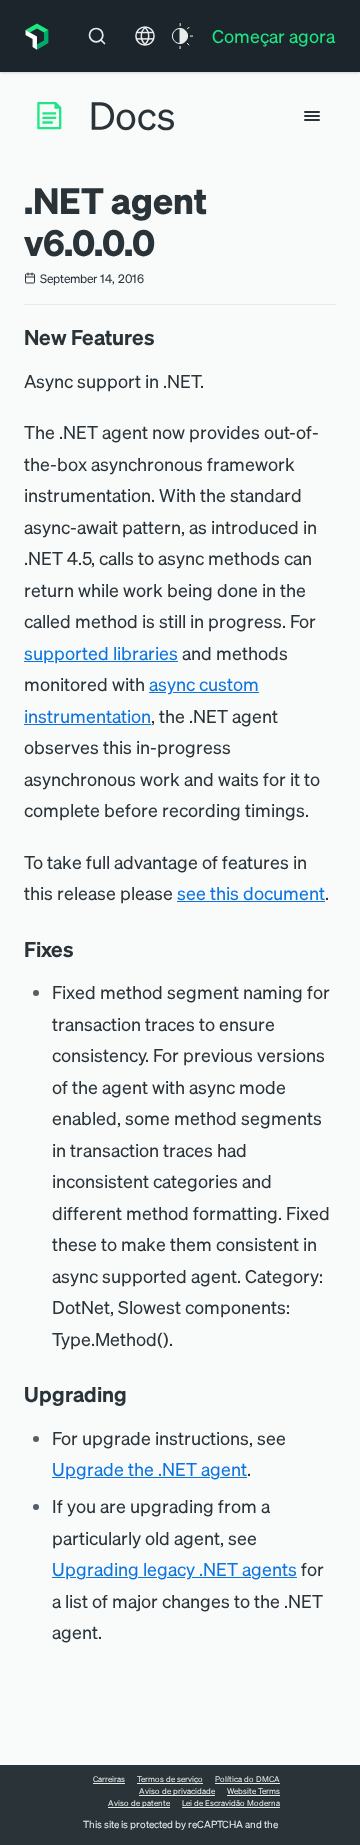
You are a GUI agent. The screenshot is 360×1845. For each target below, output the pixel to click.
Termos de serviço (170, 1779)
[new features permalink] (165, 337)
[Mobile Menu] (312, 116)
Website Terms (253, 1791)
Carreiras (109, 1779)
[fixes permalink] (84, 949)
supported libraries (101, 652)
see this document (251, 892)
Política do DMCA (247, 1779)
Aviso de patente (139, 1803)
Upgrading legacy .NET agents (174, 1568)
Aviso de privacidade (177, 1791)
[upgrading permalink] (137, 1394)
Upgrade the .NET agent (149, 1468)
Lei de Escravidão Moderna (231, 1803)
